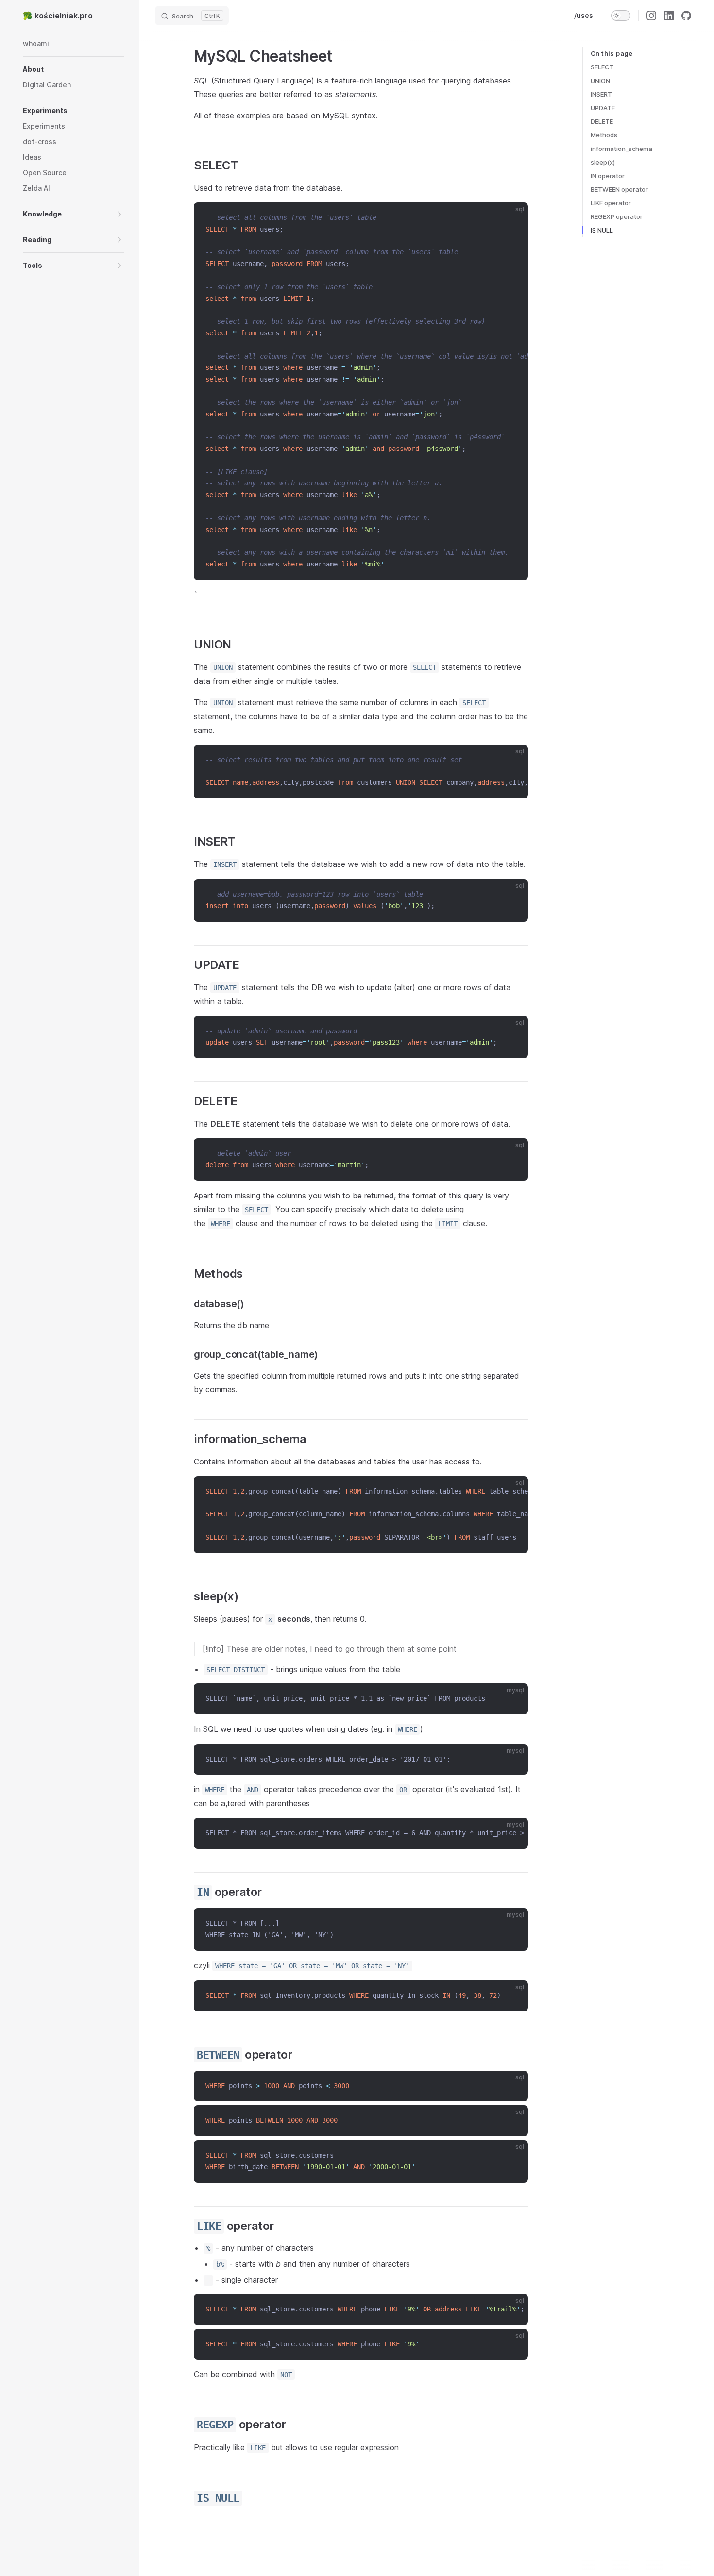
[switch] (621, 16)
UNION (600, 81)
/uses (584, 15)
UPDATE (603, 108)
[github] (686, 16)
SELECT (602, 67)
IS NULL (602, 230)
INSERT (601, 94)
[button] (73, 69)
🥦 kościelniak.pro (58, 16)
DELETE (602, 121)
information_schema (621, 149)
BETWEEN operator (619, 189)
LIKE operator (611, 203)
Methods (604, 135)
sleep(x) (603, 162)
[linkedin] (669, 16)
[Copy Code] (512, 218)
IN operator (608, 176)
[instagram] (651, 16)
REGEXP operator (617, 216)
